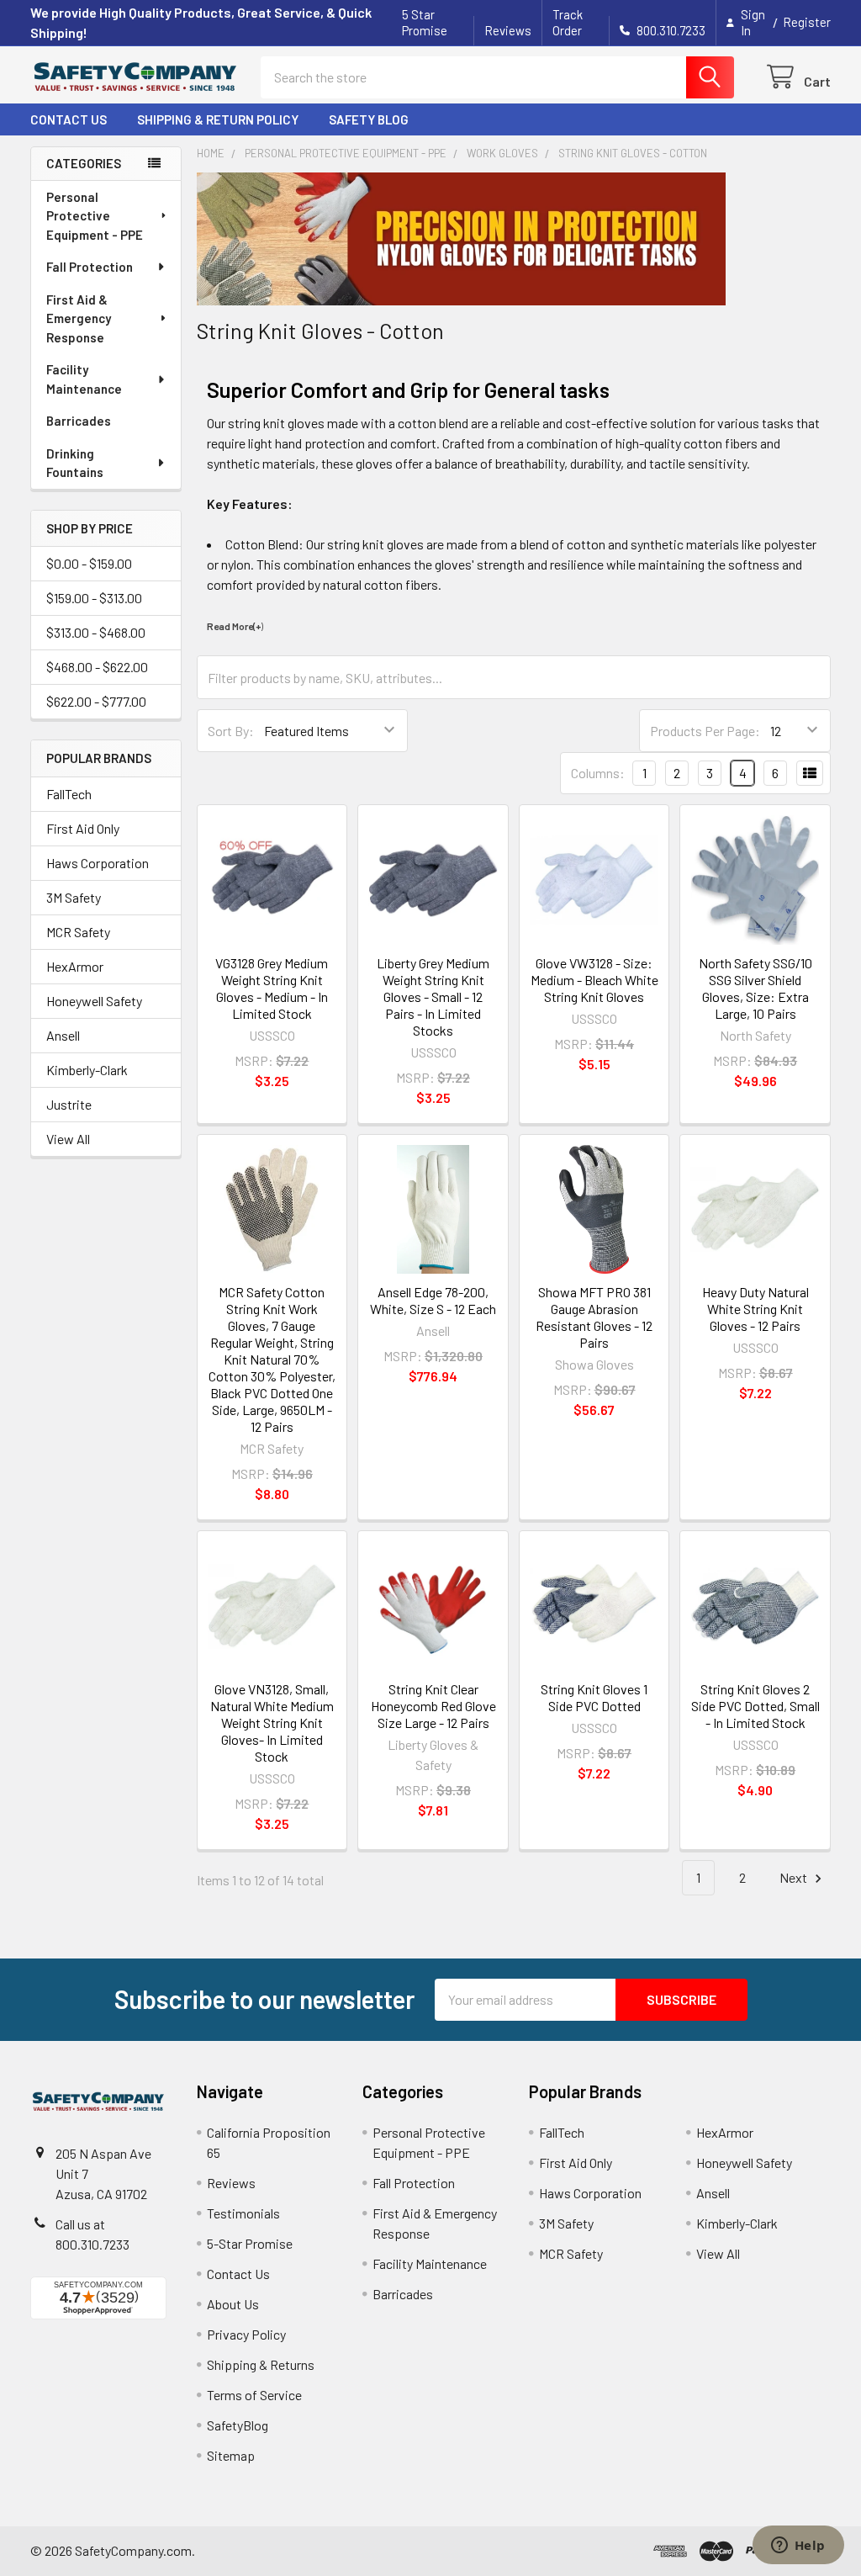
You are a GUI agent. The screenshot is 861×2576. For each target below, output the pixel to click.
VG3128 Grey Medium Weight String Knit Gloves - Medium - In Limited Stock (272, 988)
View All (68, 1139)
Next (795, 1877)
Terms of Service (254, 2395)
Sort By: (231, 731)
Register (807, 22)
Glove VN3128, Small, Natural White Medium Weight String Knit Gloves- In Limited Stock (272, 1723)
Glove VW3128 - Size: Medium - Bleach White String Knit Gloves (594, 980)
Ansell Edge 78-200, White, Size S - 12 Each (433, 1300)
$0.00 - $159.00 (89, 563)
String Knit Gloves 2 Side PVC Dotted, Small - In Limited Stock (755, 1706)
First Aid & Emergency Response (79, 318)
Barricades (79, 421)
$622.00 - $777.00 (96, 701)
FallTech (69, 794)
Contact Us (69, 119)
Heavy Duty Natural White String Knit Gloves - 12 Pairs (755, 1309)
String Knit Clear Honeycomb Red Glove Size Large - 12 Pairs (433, 1706)
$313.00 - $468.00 (96, 632)
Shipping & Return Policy (218, 119)
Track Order (568, 22)
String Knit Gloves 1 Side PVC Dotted (594, 1697)
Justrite (69, 1104)
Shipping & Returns (261, 2364)
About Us (233, 2304)
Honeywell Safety (94, 1001)
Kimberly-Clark (87, 1070)
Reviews (508, 30)
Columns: (598, 773)
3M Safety (74, 897)
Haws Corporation (98, 863)
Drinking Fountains (75, 463)
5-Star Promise (250, 2243)
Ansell (63, 1035)
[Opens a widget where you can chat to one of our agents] (798, 2547)
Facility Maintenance (84, 379)
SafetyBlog (238, 2425)
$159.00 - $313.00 (94, 598)
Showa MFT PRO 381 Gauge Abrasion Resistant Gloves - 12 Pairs (594, 1317)
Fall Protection (90, 267)
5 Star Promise (425, 22)
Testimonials (243, 2213)
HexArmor (75, 966)
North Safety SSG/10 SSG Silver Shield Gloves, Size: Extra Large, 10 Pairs (755, 988)
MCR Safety (78, 932)
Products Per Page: (705, 731)
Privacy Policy (246, 2334)
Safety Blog (369, 119)
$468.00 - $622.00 (97, 667)
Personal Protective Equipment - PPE (95, 216)
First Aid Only (83, 828)
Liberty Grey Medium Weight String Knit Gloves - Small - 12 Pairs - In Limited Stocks (433, 996)
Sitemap (231, 2455)
